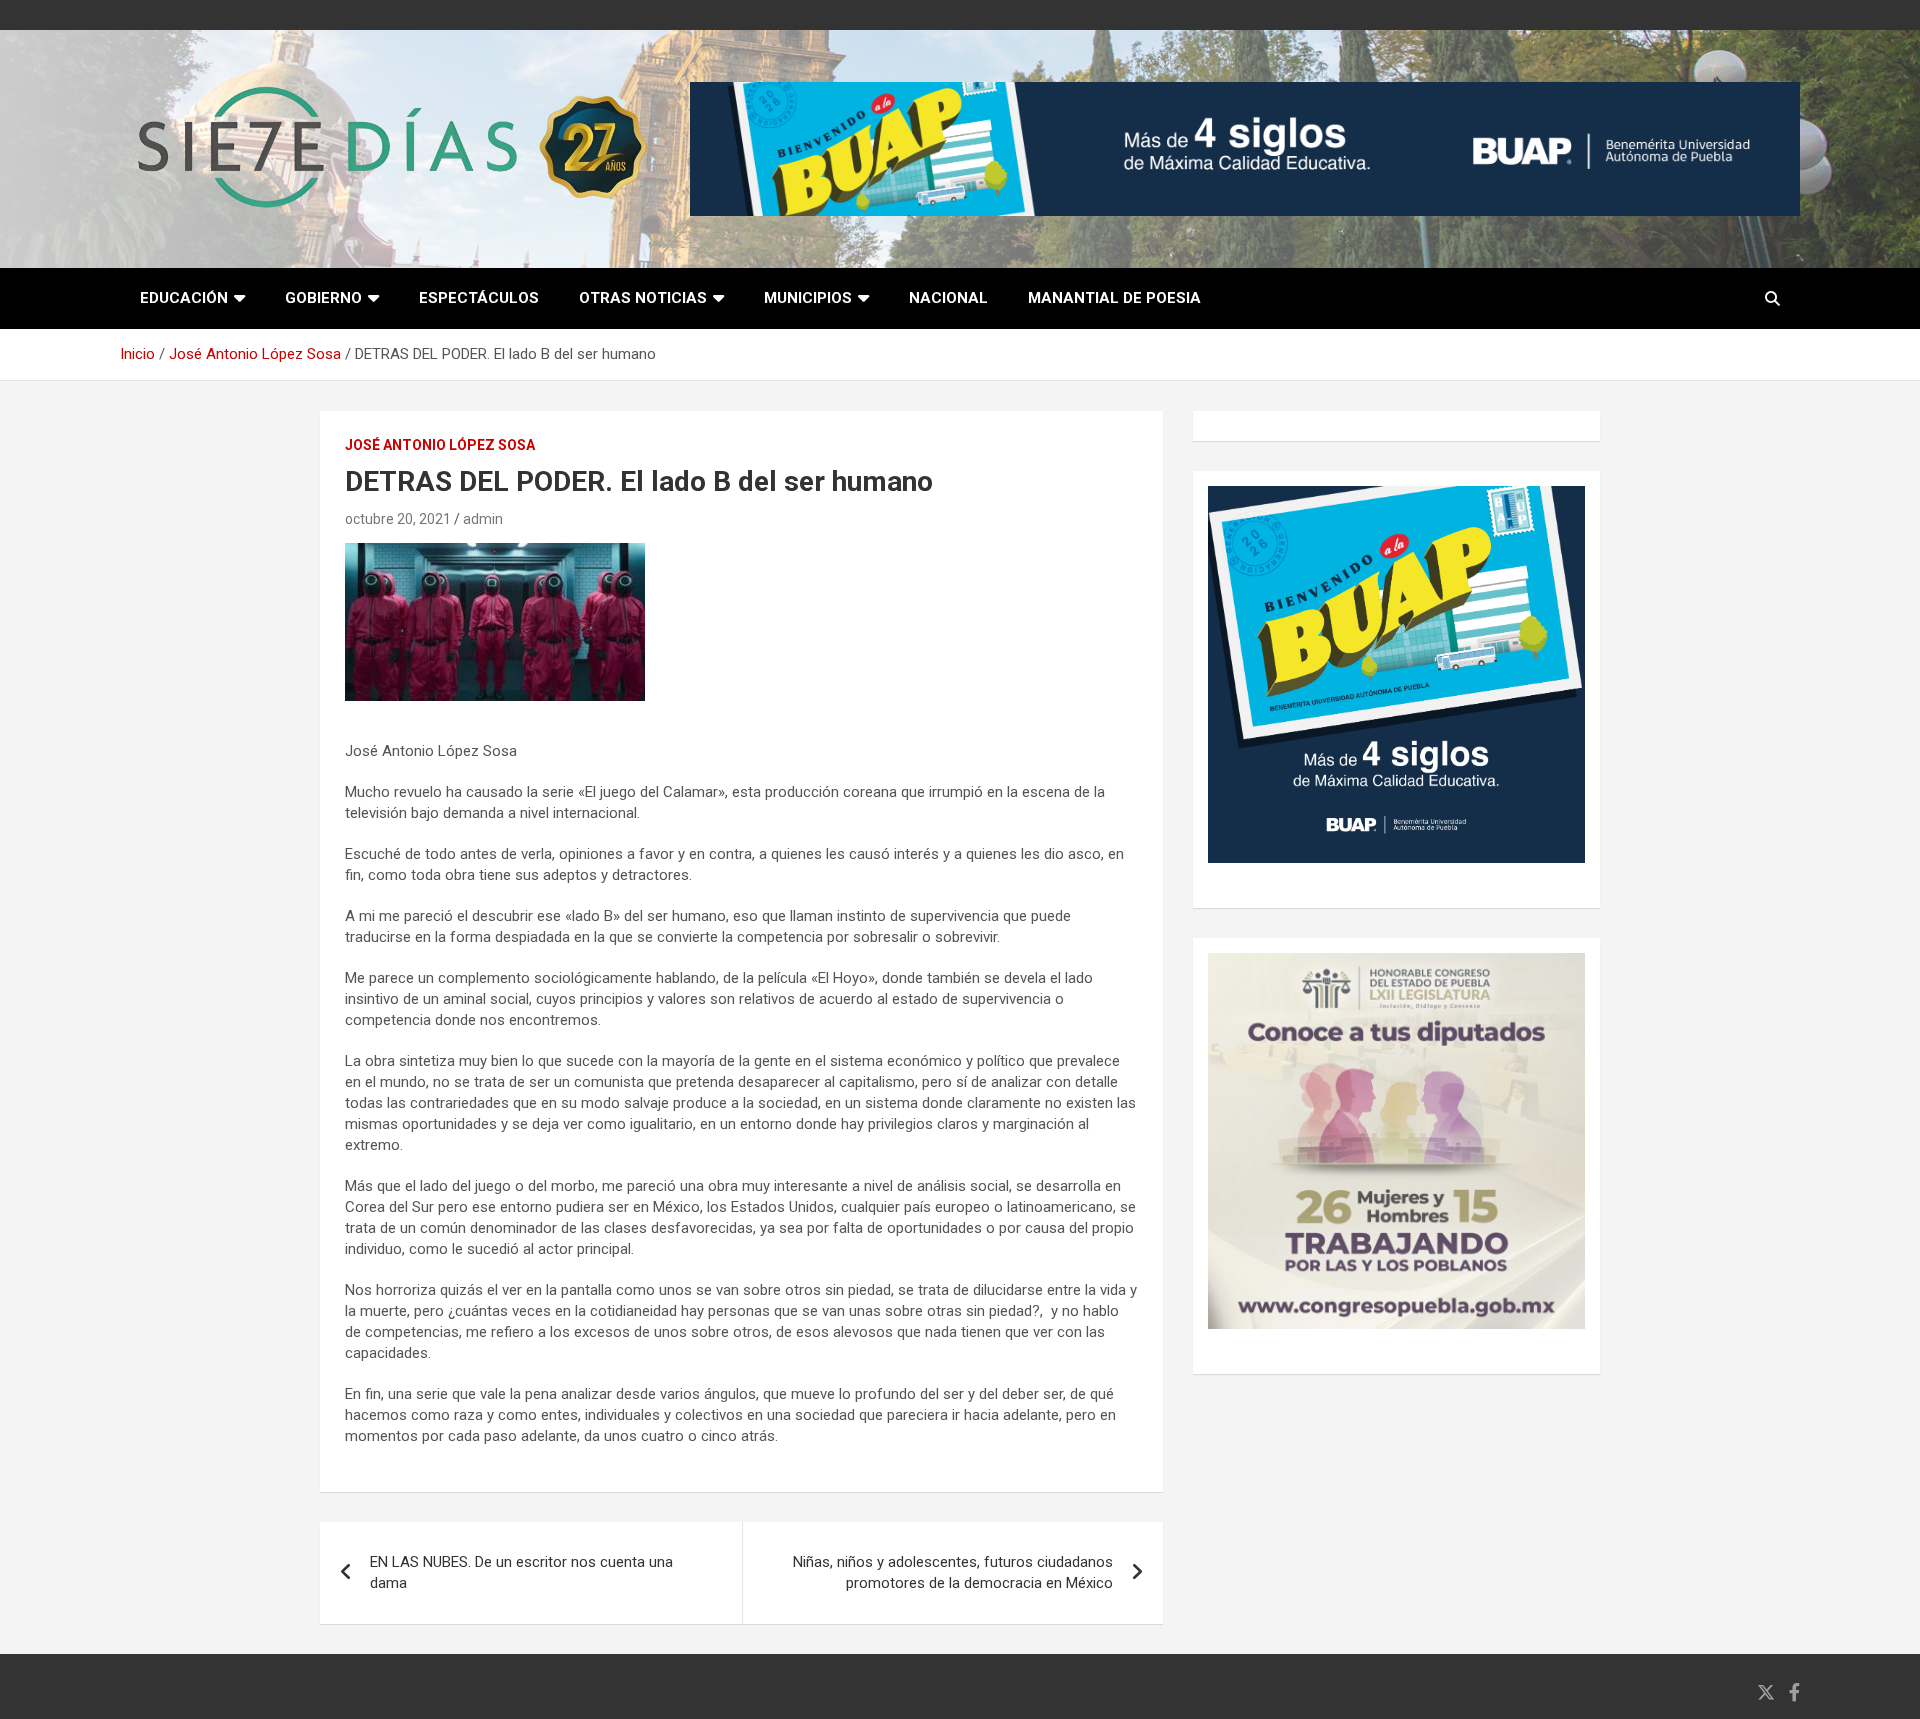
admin (483, 519)
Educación (184, 298)
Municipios (808, 298)
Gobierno (323, 298)
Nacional (948, 298)
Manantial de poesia (1114, 298)
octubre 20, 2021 (398, 519)
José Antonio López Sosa (440, 445)
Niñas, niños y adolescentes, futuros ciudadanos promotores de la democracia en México (953, 1572)
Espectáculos (479, 298)
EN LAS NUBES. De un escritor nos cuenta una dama (521, 1572)
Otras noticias (643, 298)
